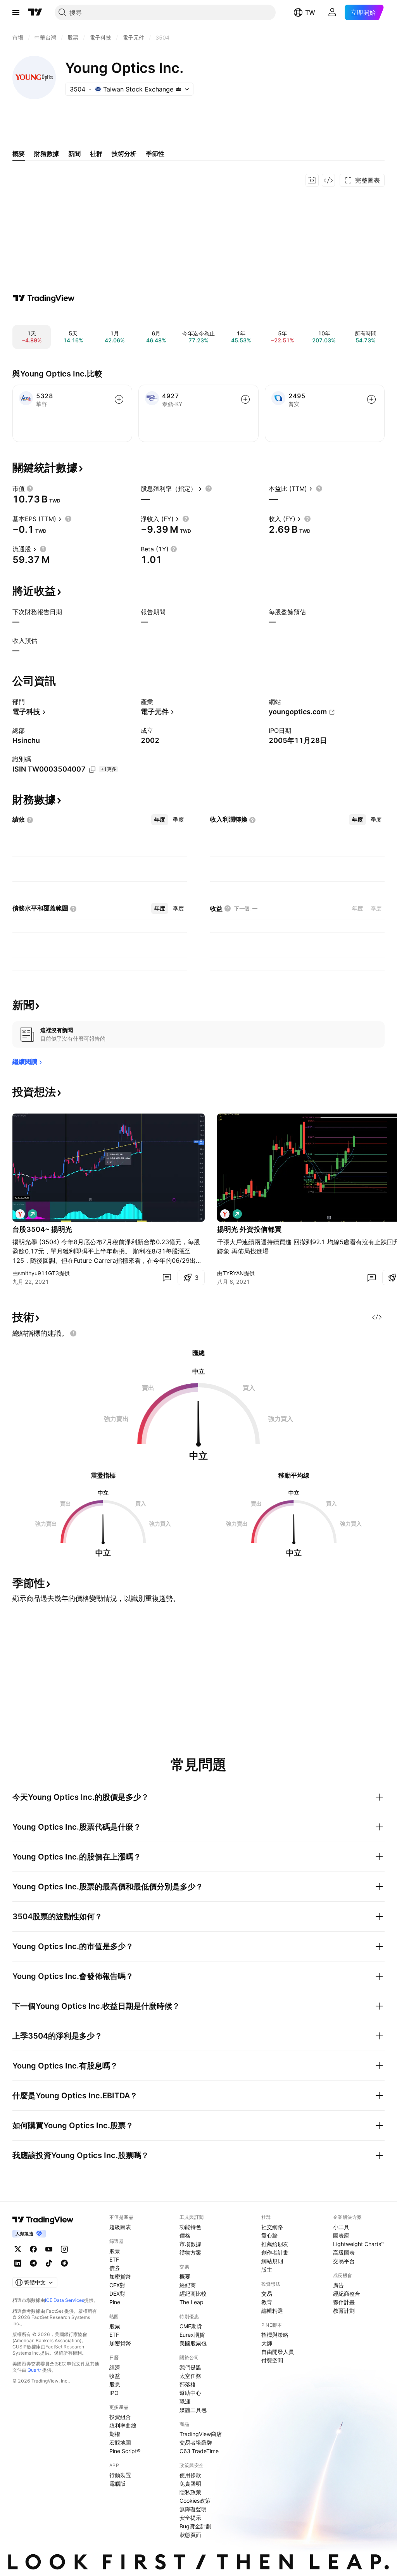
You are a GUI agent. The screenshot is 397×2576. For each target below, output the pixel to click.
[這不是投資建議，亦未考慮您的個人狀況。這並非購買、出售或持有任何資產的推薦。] (73, 1333)
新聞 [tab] (74, 154)
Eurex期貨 (192, 2335)
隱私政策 (190, 2492)
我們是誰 (190, 2367)
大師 (267, 2343)
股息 (115, 2384)
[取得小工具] (328, 180)
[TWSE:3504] (20, 1214)
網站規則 (272, 2261)
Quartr (34, 2370)
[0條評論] (167, 1278)
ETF (114, 2259)
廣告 (338, 2285)
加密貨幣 (120, 2276)
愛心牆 (269, 2235)
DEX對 (117, 2294)
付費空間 (272, 2360)
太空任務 (190, 2376)
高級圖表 (344, 2252)
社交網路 (272, 2227)
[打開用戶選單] (332, 12)
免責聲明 (190, 2484)
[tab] (160, 820)
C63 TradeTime (199, 2451)
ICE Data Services (65, 2300)
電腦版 (117, 2484)
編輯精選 (272, 2311)
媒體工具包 (193, 2410)
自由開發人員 (278, 2352)
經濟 (115, 2367)
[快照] (312, 180)
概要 (185, 2276)
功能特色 (190, 2227)
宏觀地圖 (120, 2442)
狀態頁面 (190, 2535)
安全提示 (190, 2518)
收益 (115, 2376)
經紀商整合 (347, 2294)
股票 (115, 2251)
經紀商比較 (193, 2294)
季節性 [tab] (155, 154)
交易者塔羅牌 (196, 2442)
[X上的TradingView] (18, 2249)
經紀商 (188, 2285)
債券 (115, 2268)
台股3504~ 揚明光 (42, 1229)
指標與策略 (275, 2335)
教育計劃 (344, 2311)
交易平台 (344, 2261)
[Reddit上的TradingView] (64, 2263)
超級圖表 (120, 2227)
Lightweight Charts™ (359, 2244)
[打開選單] (16, 12)
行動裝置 (120, 2475)
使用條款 (190, 2475)
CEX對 (117, 2285)
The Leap (192, 2302)
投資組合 (120, 2417)
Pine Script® (125, 2451)
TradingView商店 (201, 2434)
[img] (178, 89)
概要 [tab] (19, 154)
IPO (114, 2393)
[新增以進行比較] (119, 399)
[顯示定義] (30, 489)
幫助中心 (190, 2393)
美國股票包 (193, 2343)
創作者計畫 (275, 2252)
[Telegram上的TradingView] (33, 2263)
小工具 (341, 2227)
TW (310, 12)
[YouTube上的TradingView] (49, 2249)
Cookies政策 (195, 2501)
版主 (267, 2270)
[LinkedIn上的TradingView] (18, 2263)
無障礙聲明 (193, 2509)
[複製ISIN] (92, 770)
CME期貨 (191, 2326)
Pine (115, 2302)
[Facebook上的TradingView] (33, 2249)
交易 (267, 2294)
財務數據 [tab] (47, 154)
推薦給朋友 (275, 2244)
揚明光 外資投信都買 (249, 1229)
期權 (115, 2434)
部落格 (188, 2384)
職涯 (185, 2401)
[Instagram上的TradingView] (64, 2249)
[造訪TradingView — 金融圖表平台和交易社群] (44, 298)
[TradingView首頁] (35, 12)
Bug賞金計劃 (195, 2526)
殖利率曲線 (123, 2425)
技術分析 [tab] (124, 154)
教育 (267, 2302)
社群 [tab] (96, 154)
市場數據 (190, 2244)
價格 (185, 2235)
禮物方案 (190, 2252)
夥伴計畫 (344, 2302)
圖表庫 (341, 2235)
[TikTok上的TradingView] (49, 2263)
